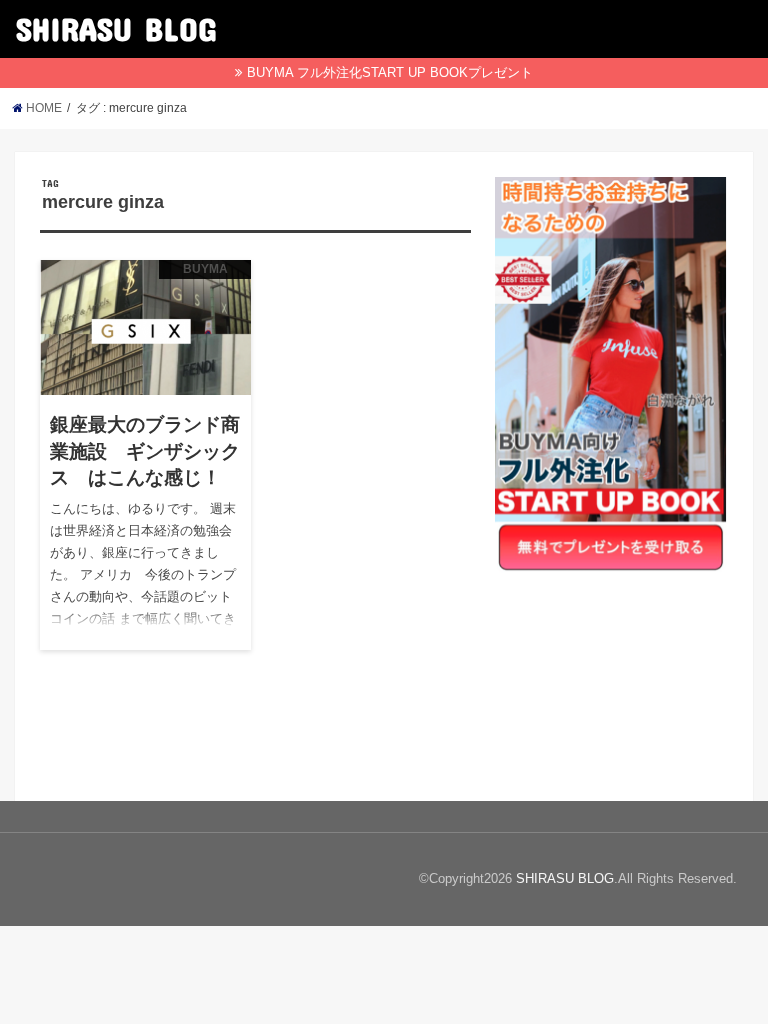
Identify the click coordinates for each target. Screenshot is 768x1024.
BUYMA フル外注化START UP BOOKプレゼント (390, 72)
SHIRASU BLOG (116, 28)
